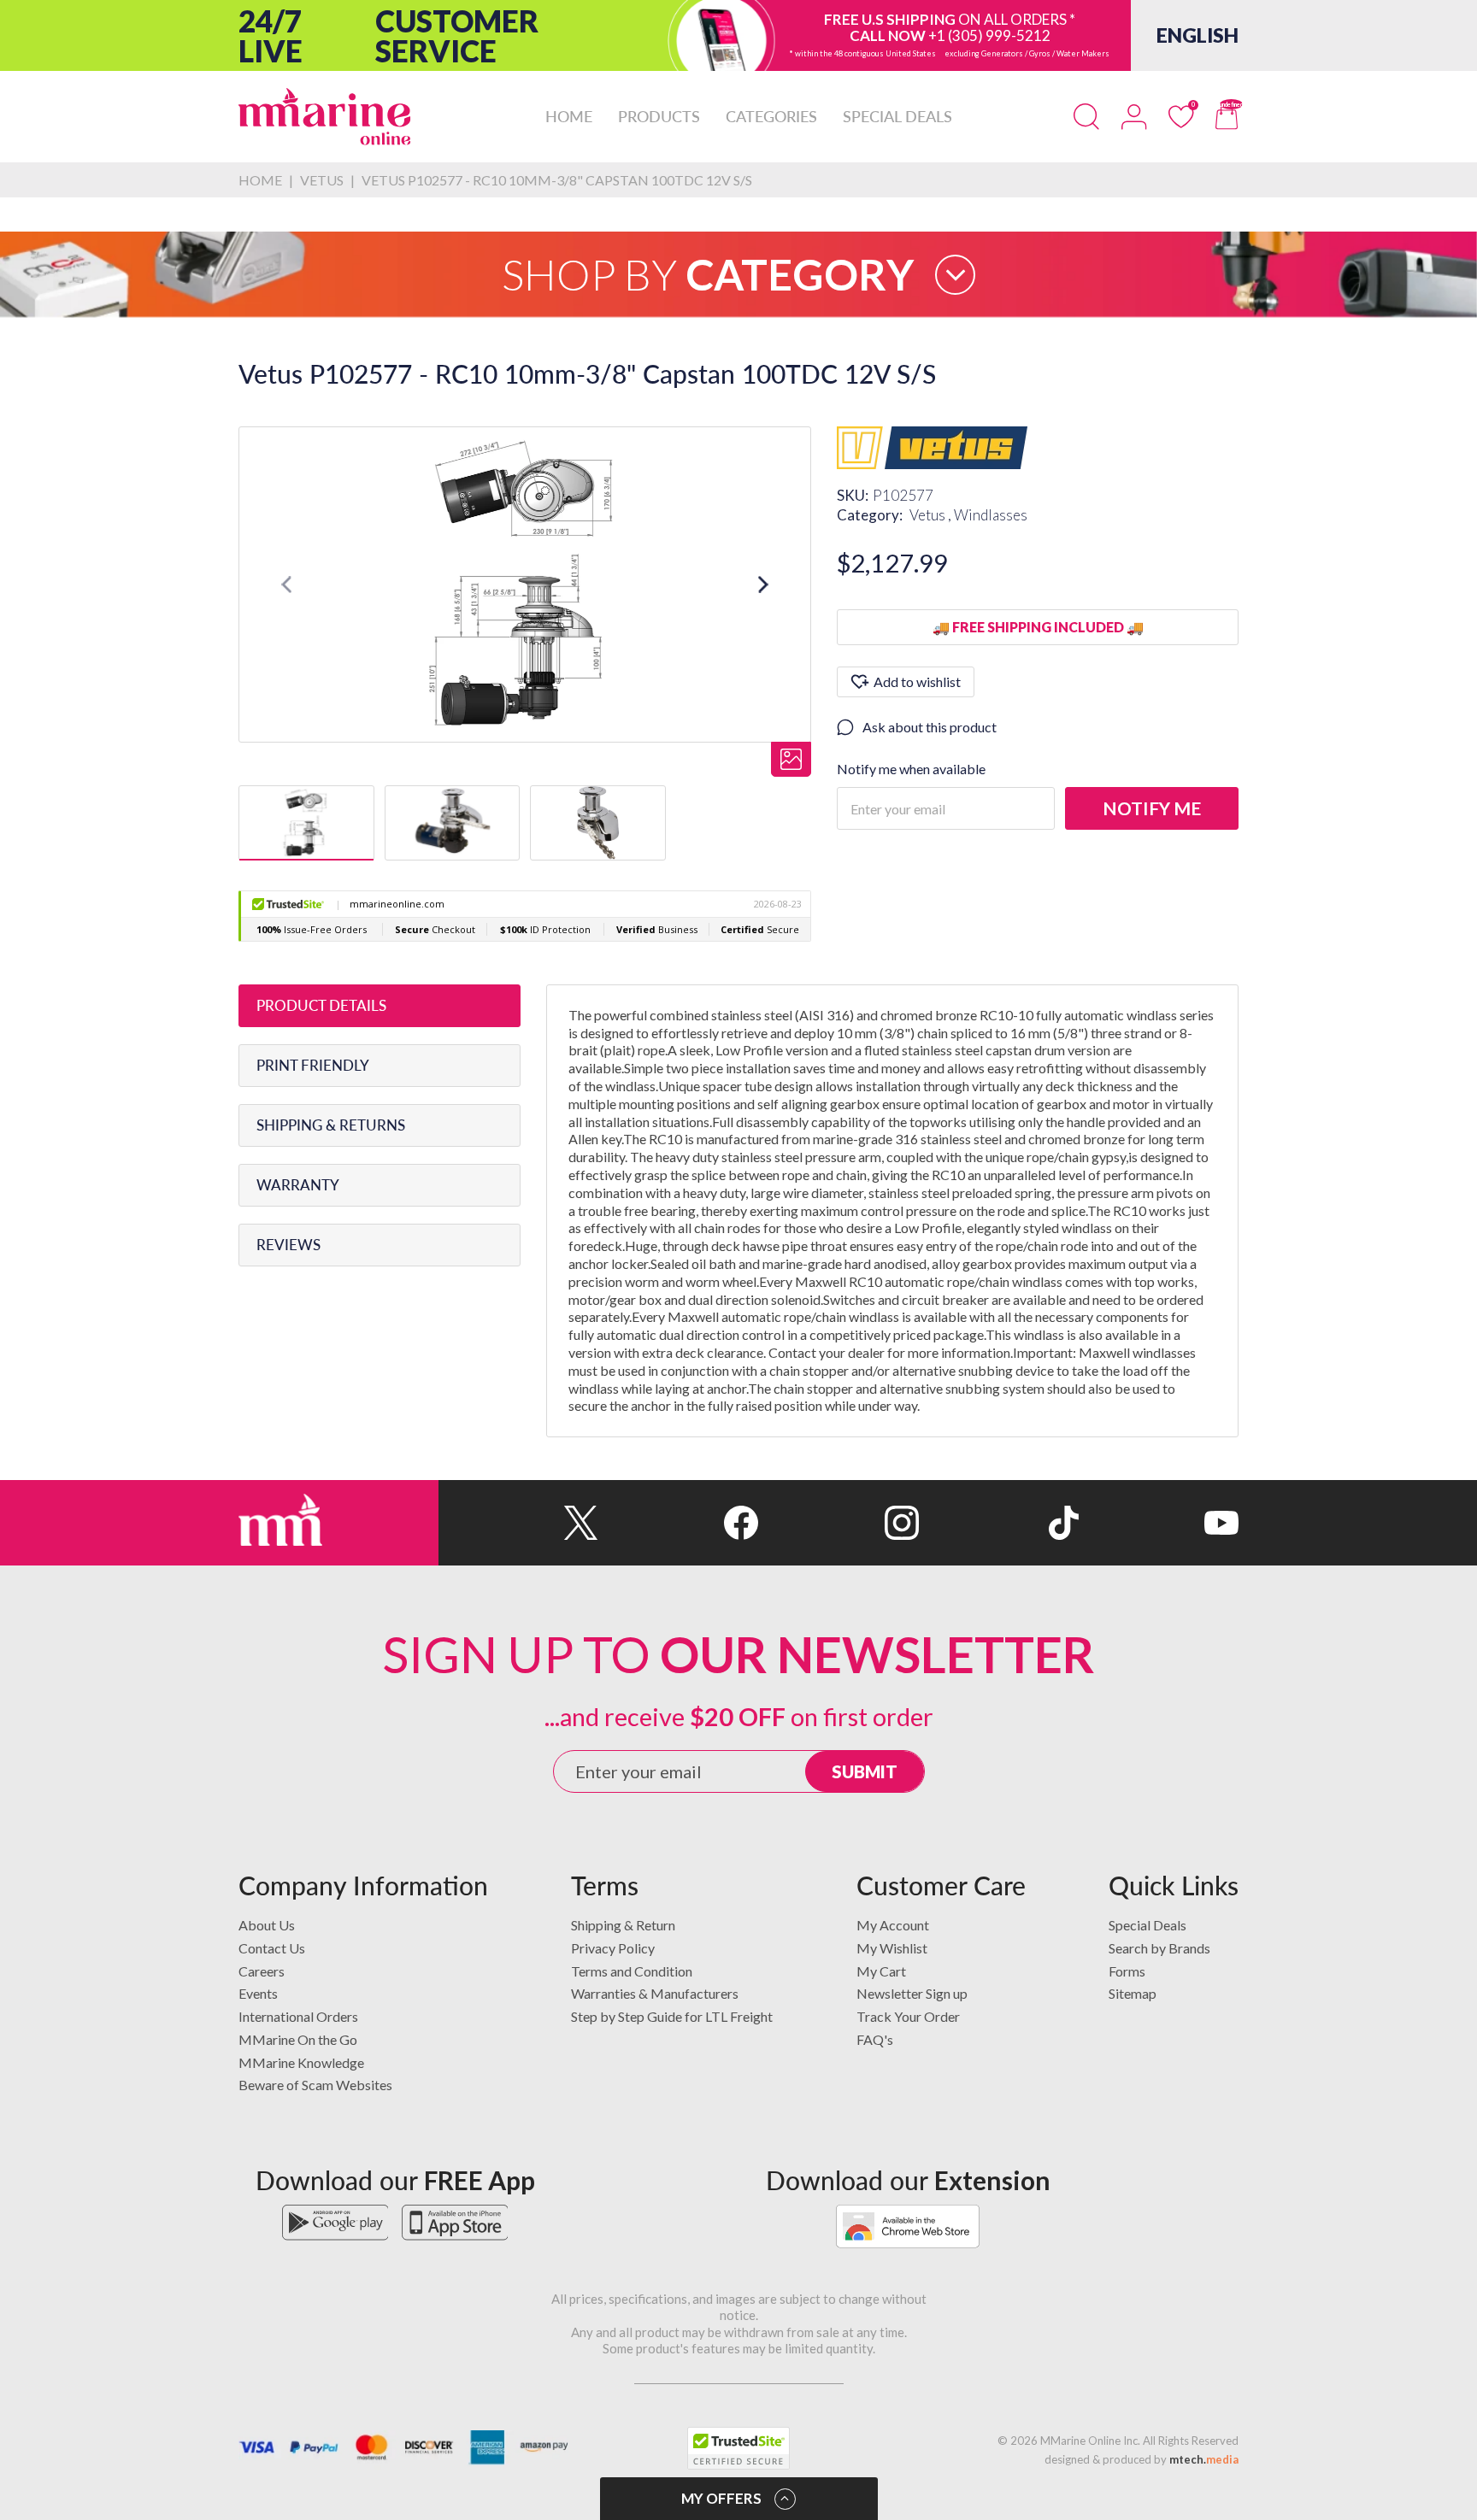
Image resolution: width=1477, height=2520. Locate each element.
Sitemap (1133, 1993)
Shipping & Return (623, 1925)
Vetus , (932, 515)
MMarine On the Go (298, 2039)
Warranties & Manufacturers (655, 1993)
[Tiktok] (999, 1523)
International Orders (298, 2016)
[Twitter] (518, 1523)
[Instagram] (838, 1523)
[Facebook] (678, 1523)
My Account (893, 1925)
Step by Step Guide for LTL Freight (672, 2016)
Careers (262, 1971)
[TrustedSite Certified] (738, 2448)
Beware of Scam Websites (315, 2085)
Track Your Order (908, 2016)
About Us (267, 1925)
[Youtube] (1159, 1523)
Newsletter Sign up (912, 1993)
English (1197, 35)
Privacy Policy (613, 1948)
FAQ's (875, 2039)
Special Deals (1147, 1925)
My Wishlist (892, 1948)
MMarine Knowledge (301, 2062)
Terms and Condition (632, 1971)
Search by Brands (1159, 1948)
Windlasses (991, 515)
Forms (1127, 1971)
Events (258, 1993)
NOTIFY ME (1152, 808)
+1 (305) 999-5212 (989, 35)
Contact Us (272, 1948)
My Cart (881, 1971)
